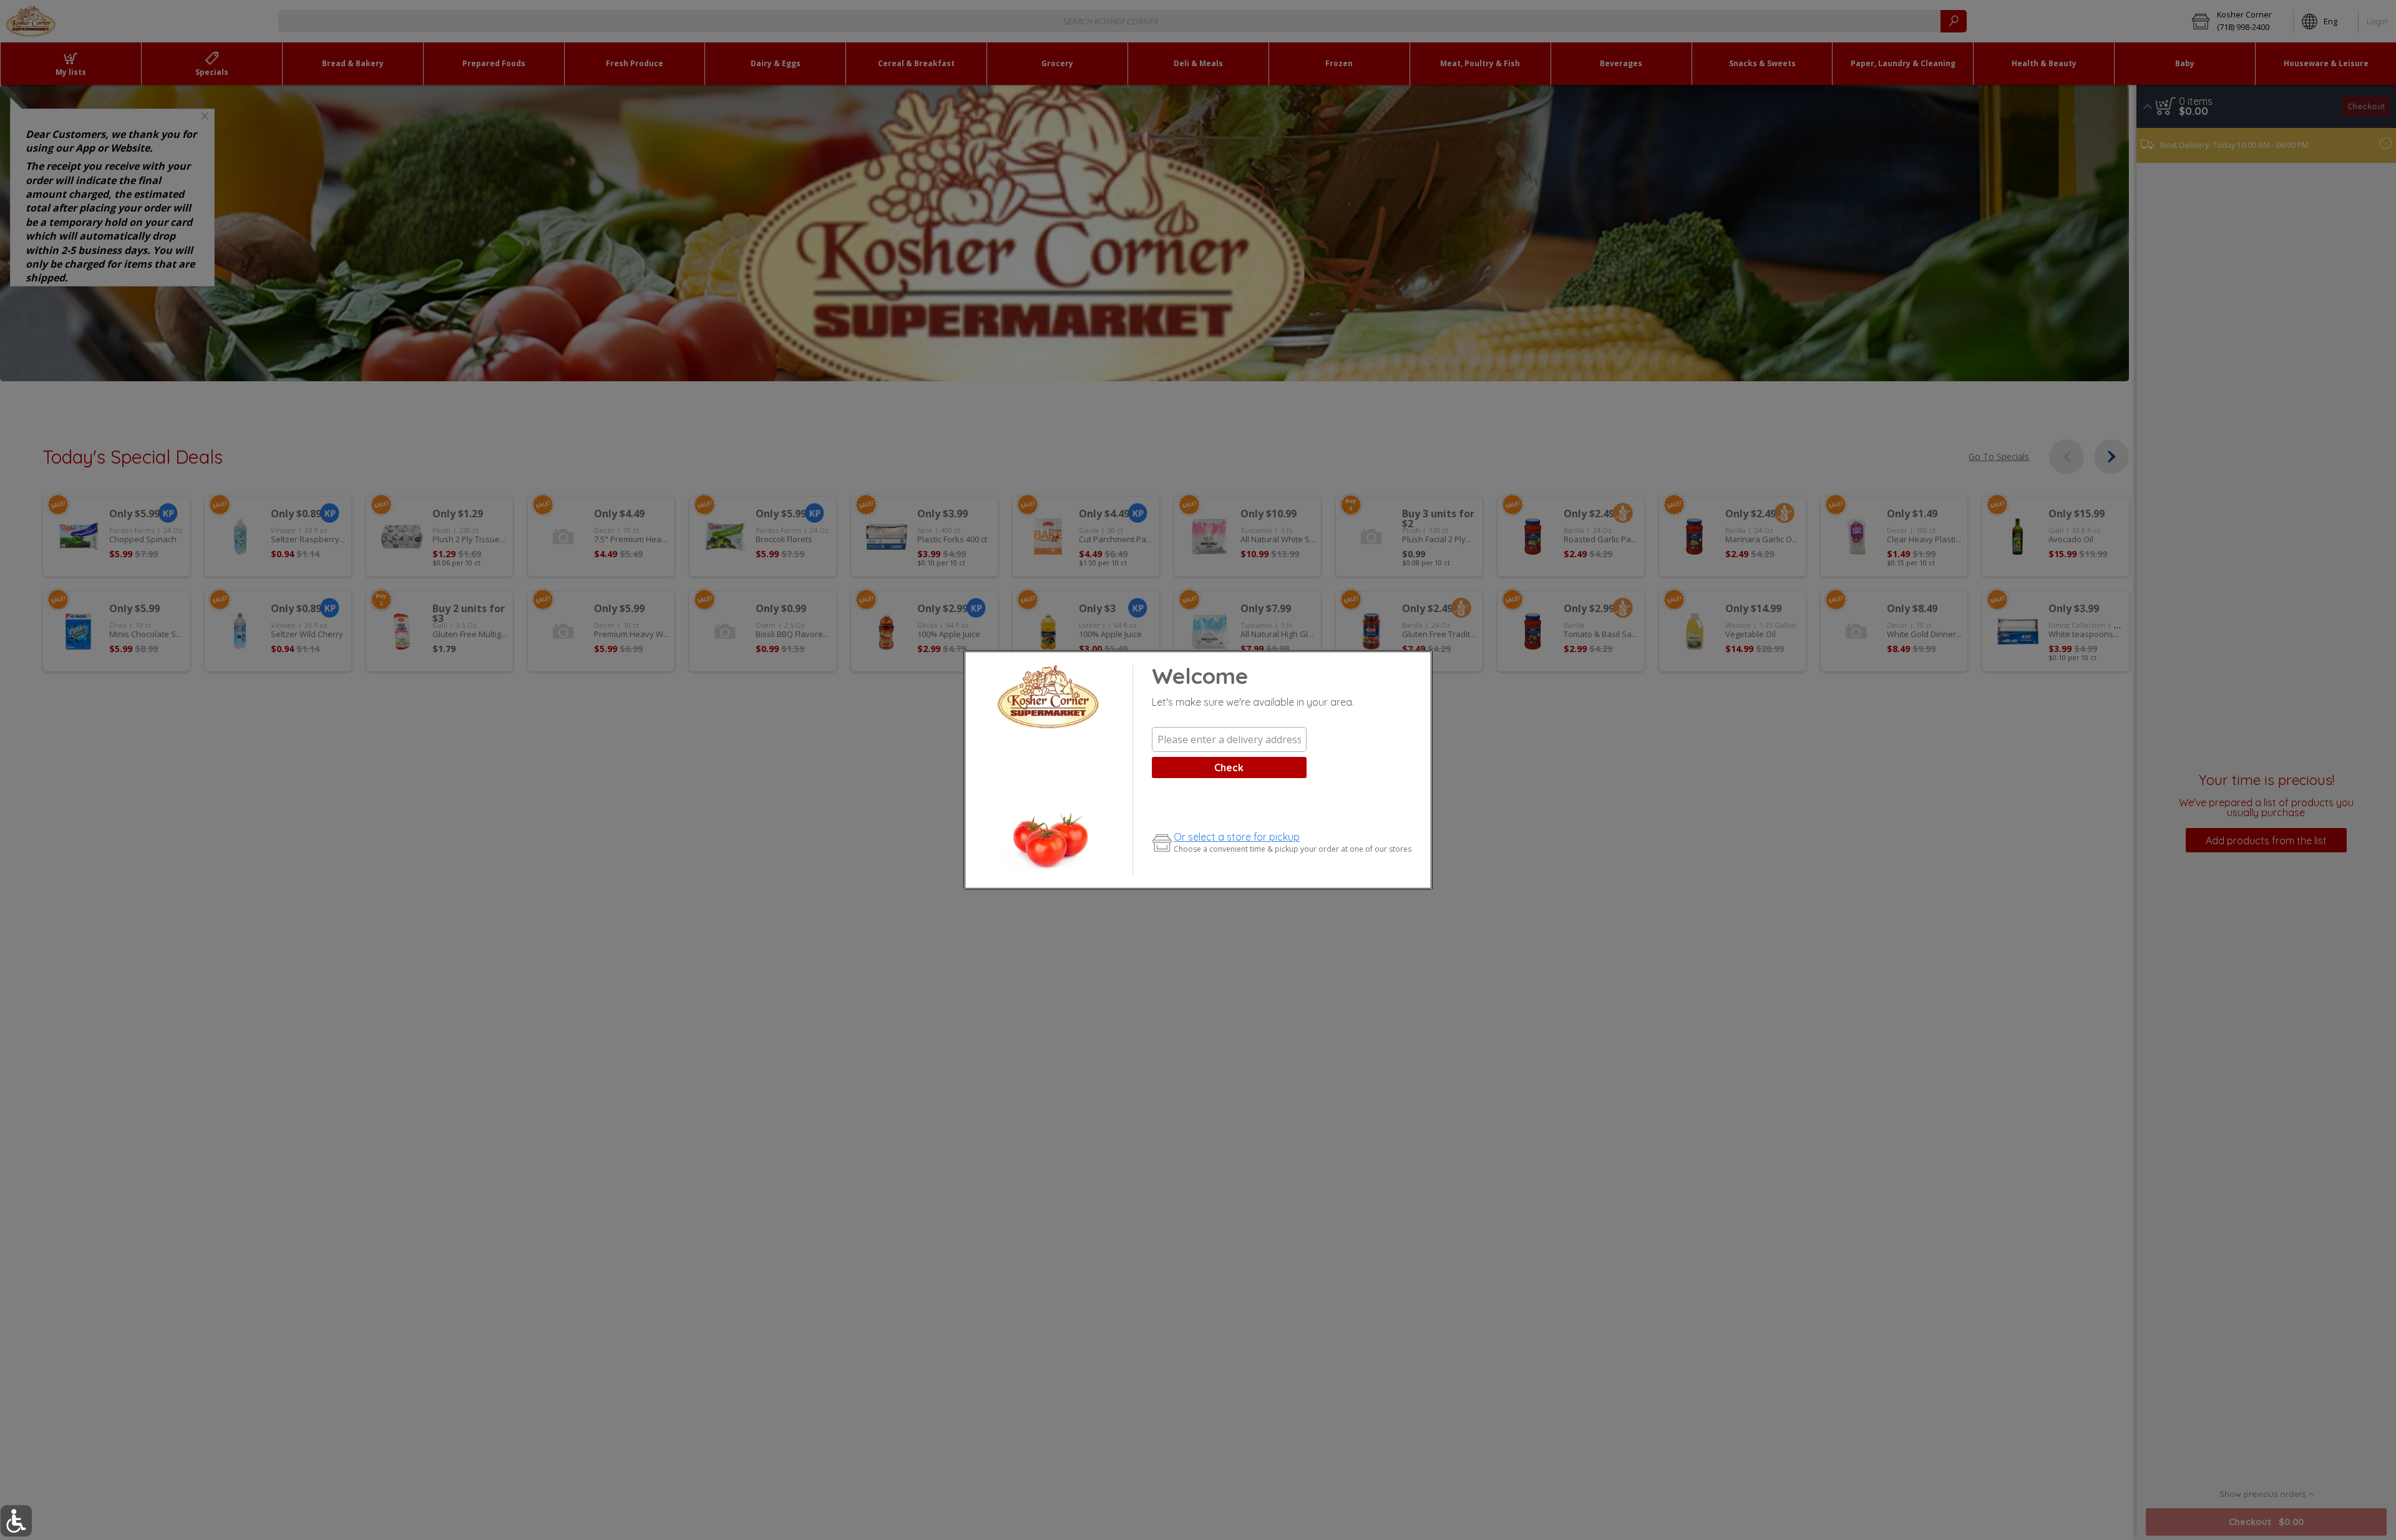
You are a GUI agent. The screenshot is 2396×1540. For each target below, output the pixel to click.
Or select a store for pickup (1237, 837)
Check (1229, 768)
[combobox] (1229, 739)
